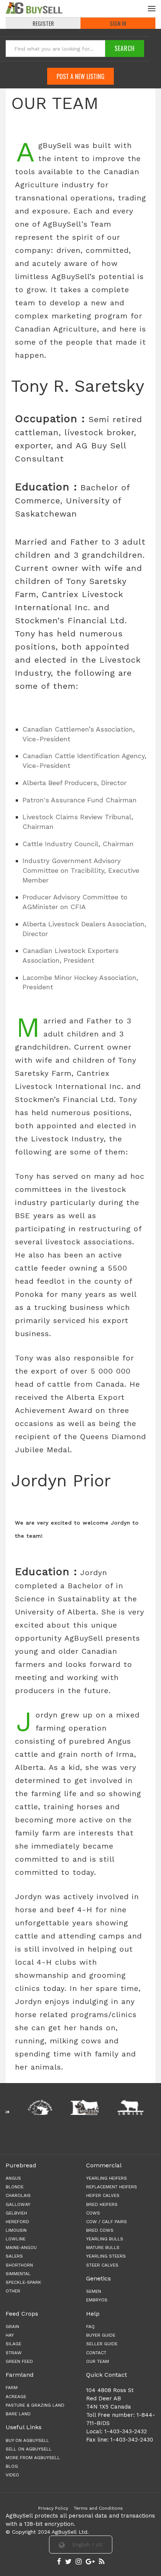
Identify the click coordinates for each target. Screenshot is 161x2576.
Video (12, 2475)
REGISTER (43, 23)
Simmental (18, 2274)
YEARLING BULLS (105, 2239)
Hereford (17, 2222)
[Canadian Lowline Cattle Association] (115, 2107)
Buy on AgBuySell (27, 2440)
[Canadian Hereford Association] (25, 2107)
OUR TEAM (98, 2361)
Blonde (15, 2187)
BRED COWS (100, 2230)
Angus (13, 2178)
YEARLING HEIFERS (107, 2178)
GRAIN (12, 2327)
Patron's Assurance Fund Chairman (80, 800)
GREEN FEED (19, 2361)
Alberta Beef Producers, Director (75, 783)
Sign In (118, 23)
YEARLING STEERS (106, 2256)
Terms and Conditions (98, 2508)
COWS (93, 2213)
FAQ (90, 2327)
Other (13, 2291)
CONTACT (96, 2353)
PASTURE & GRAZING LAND (35, 2405)
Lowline (16, 2239)
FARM (12, 2388)
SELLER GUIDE (102, 2344)
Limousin (16, 2230)
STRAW (14, 2353)
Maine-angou (21, 2247)
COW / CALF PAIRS (107, 2222)
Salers (14, 2256)
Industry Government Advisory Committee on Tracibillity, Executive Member (81, 870)
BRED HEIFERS (102, 2204)
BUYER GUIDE (101, 2335)
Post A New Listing (80, 76)
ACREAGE (16, 2397)
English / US (86, 2545)
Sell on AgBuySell (29, 2449)
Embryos (97, 2300)
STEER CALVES (102, 2265)
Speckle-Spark (23, 2282)
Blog (12, 2466)
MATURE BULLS (103, 2247)
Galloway (18, 2204)
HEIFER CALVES (103, 2195)
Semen (94, 2291)
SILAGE (13, 2344)
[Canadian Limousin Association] (69, 2107)
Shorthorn (19, 2265)
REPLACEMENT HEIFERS (112, 2187)
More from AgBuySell (33, 2458)
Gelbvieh (16, 2213)
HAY (10, 2335)
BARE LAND (18, 2414)
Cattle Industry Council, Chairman (78, 844)
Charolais (18, 2195)
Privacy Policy (53, 2508)
